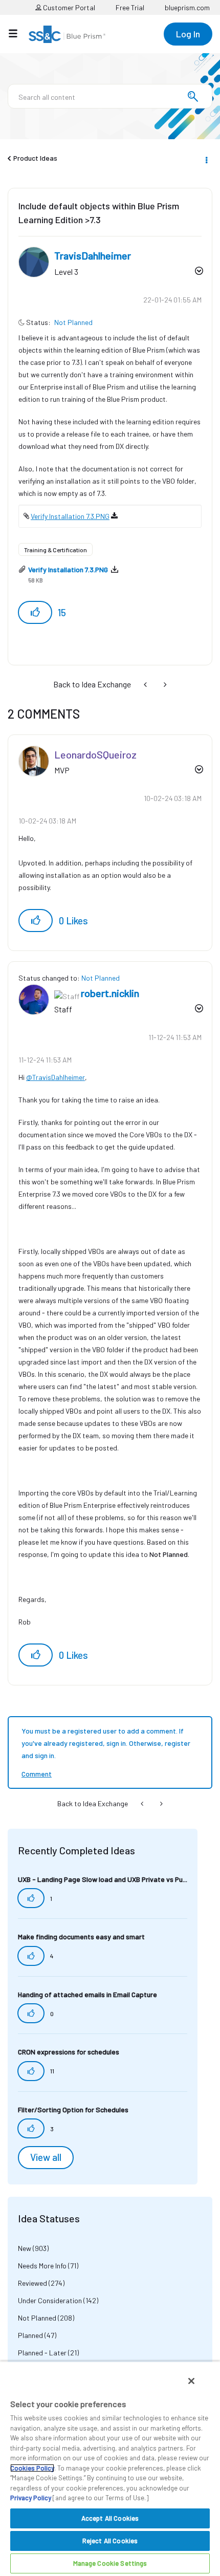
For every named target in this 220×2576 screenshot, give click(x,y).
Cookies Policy (32, 2468)
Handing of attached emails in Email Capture (87, 1994)
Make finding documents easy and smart (81, 1936)
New (25, 2248)
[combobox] (110, 96)
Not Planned (73, 322)
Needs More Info (42, 2266)
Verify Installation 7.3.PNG (70, 516)
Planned (30, 2335)
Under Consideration (50, 2300)
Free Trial (130, 7)
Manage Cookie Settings (110, 2563)
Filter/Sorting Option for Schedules (73, 2109)
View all (46, 2157)
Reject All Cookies (110, 2541)
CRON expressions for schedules (69, 2052)
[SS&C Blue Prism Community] (67, 34)
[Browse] (18, 33)
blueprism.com (187, 7)
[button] (35, 612)
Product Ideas (35, 158)
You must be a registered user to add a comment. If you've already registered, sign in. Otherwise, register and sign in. (106, 1743)
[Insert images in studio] (164, 684)
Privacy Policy (31, 2498)
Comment (37, 1774)
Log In (188, 34)
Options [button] (206, 159)
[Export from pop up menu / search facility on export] (146, 684)
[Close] (191, 2381)
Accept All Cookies (110, 2518)
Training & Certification (56, 550)
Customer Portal (68, 7)
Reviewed (32, 2283)
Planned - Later (42, 2353)
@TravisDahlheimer (56, 1077)
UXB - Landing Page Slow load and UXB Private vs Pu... (103, 1879)
